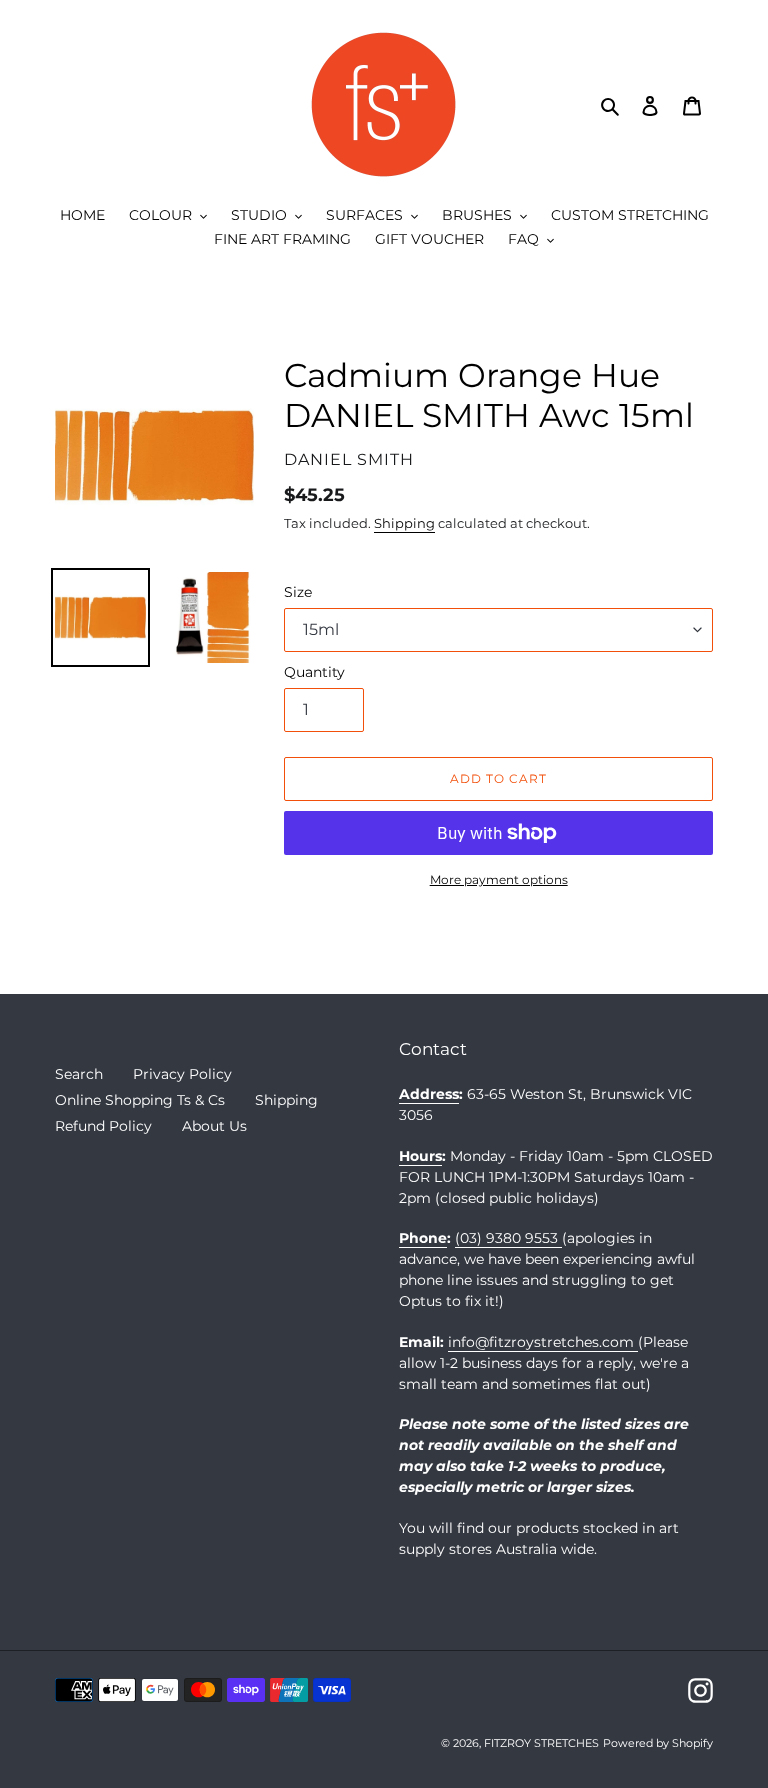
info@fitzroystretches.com (543, 1342)
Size (298, 592)
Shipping (404, 523)
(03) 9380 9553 (508, 1238)
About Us (214, 1126)
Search (79, 1074)
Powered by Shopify (658, 1743)
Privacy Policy (182, 1074)
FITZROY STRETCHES (541, 1743)
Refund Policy (103, 1126)
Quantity (314, 672)
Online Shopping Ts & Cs (140, 1100)
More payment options (499, 879)
